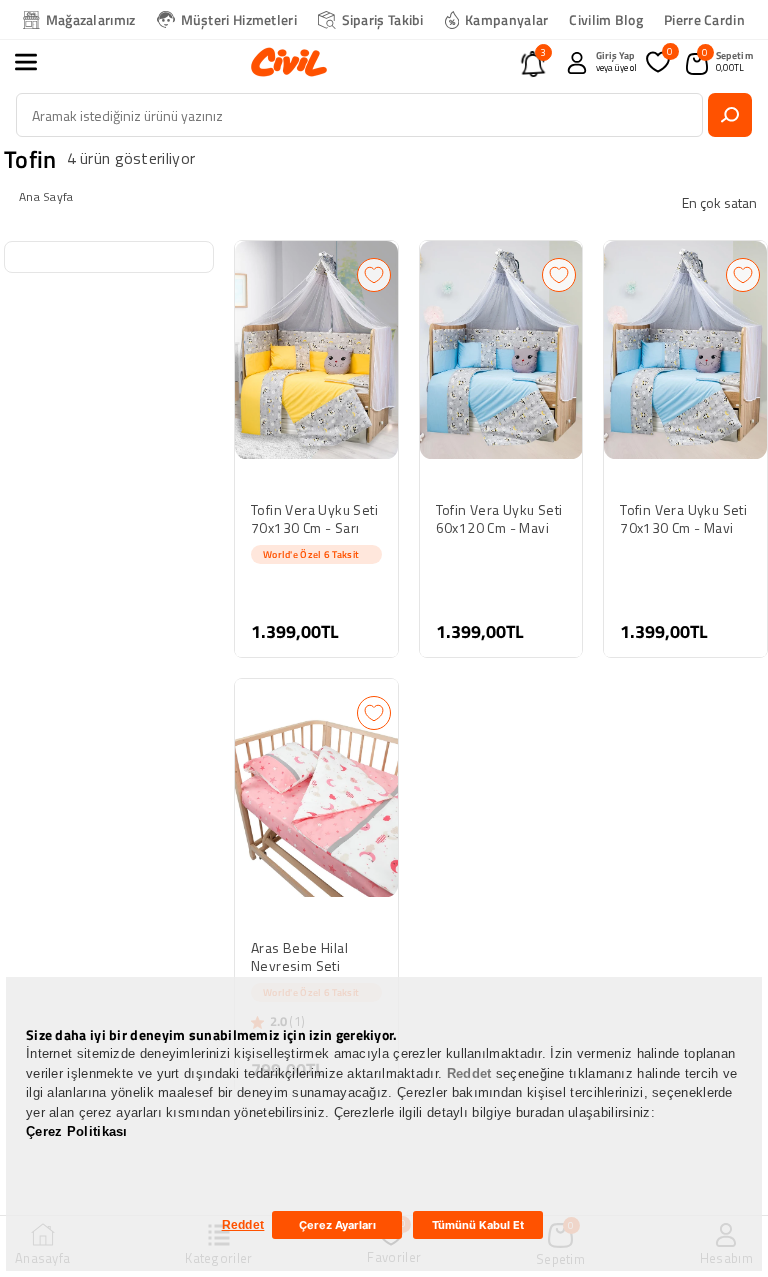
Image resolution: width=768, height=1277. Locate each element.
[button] (37, 62)
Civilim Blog (606, 19)
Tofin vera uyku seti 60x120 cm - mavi (499, 519)
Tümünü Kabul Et (478, 1225)
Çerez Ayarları (337, 1225)
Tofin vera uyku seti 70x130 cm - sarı (314, 519)
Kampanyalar (506, 19)
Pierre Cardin (704, 19)
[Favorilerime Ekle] (374, 275)
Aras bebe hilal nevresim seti (299, 957)
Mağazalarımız (91, 19)
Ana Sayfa (46, 196)
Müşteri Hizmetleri (239, 19)
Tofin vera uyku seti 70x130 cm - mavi (683, 519)
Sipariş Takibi (383, 19)
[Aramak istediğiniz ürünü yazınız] (730, 115)
